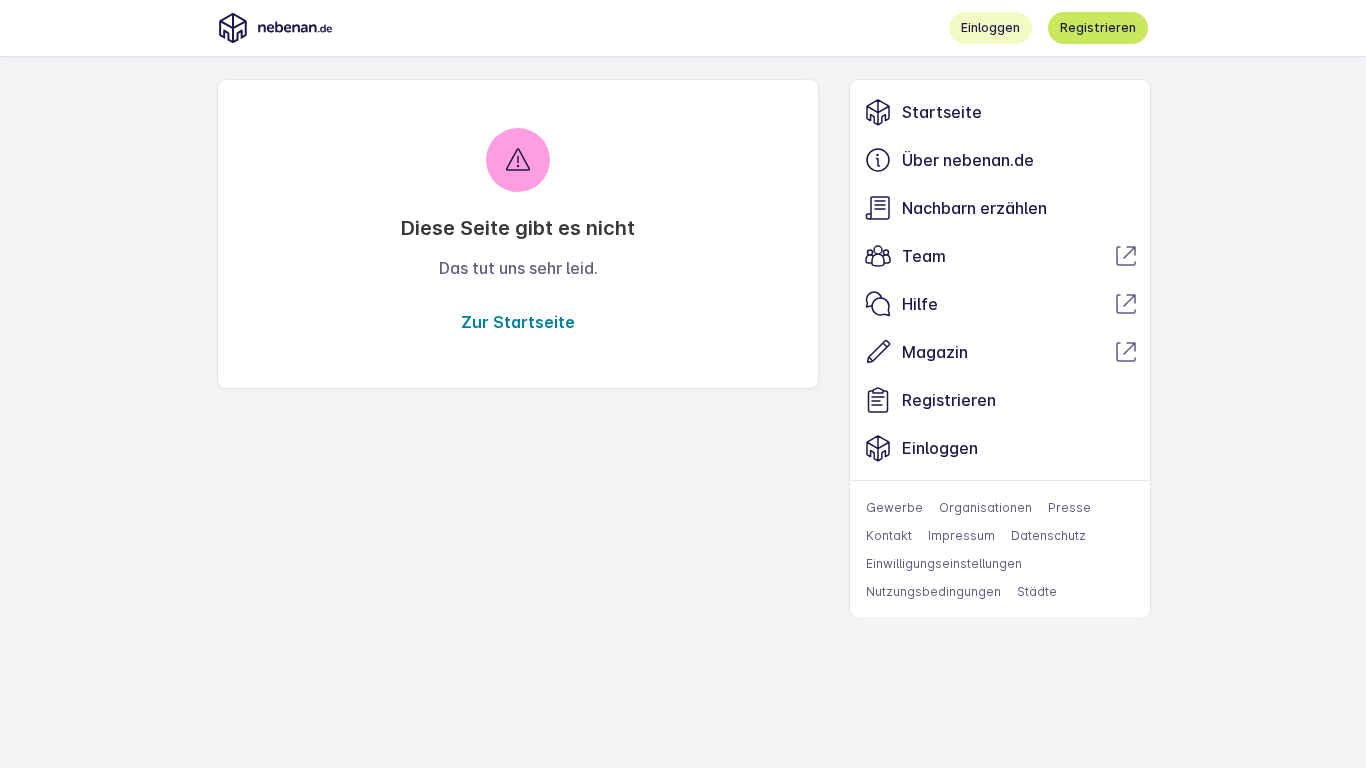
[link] (1000, 112)
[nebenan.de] (275, 28)
